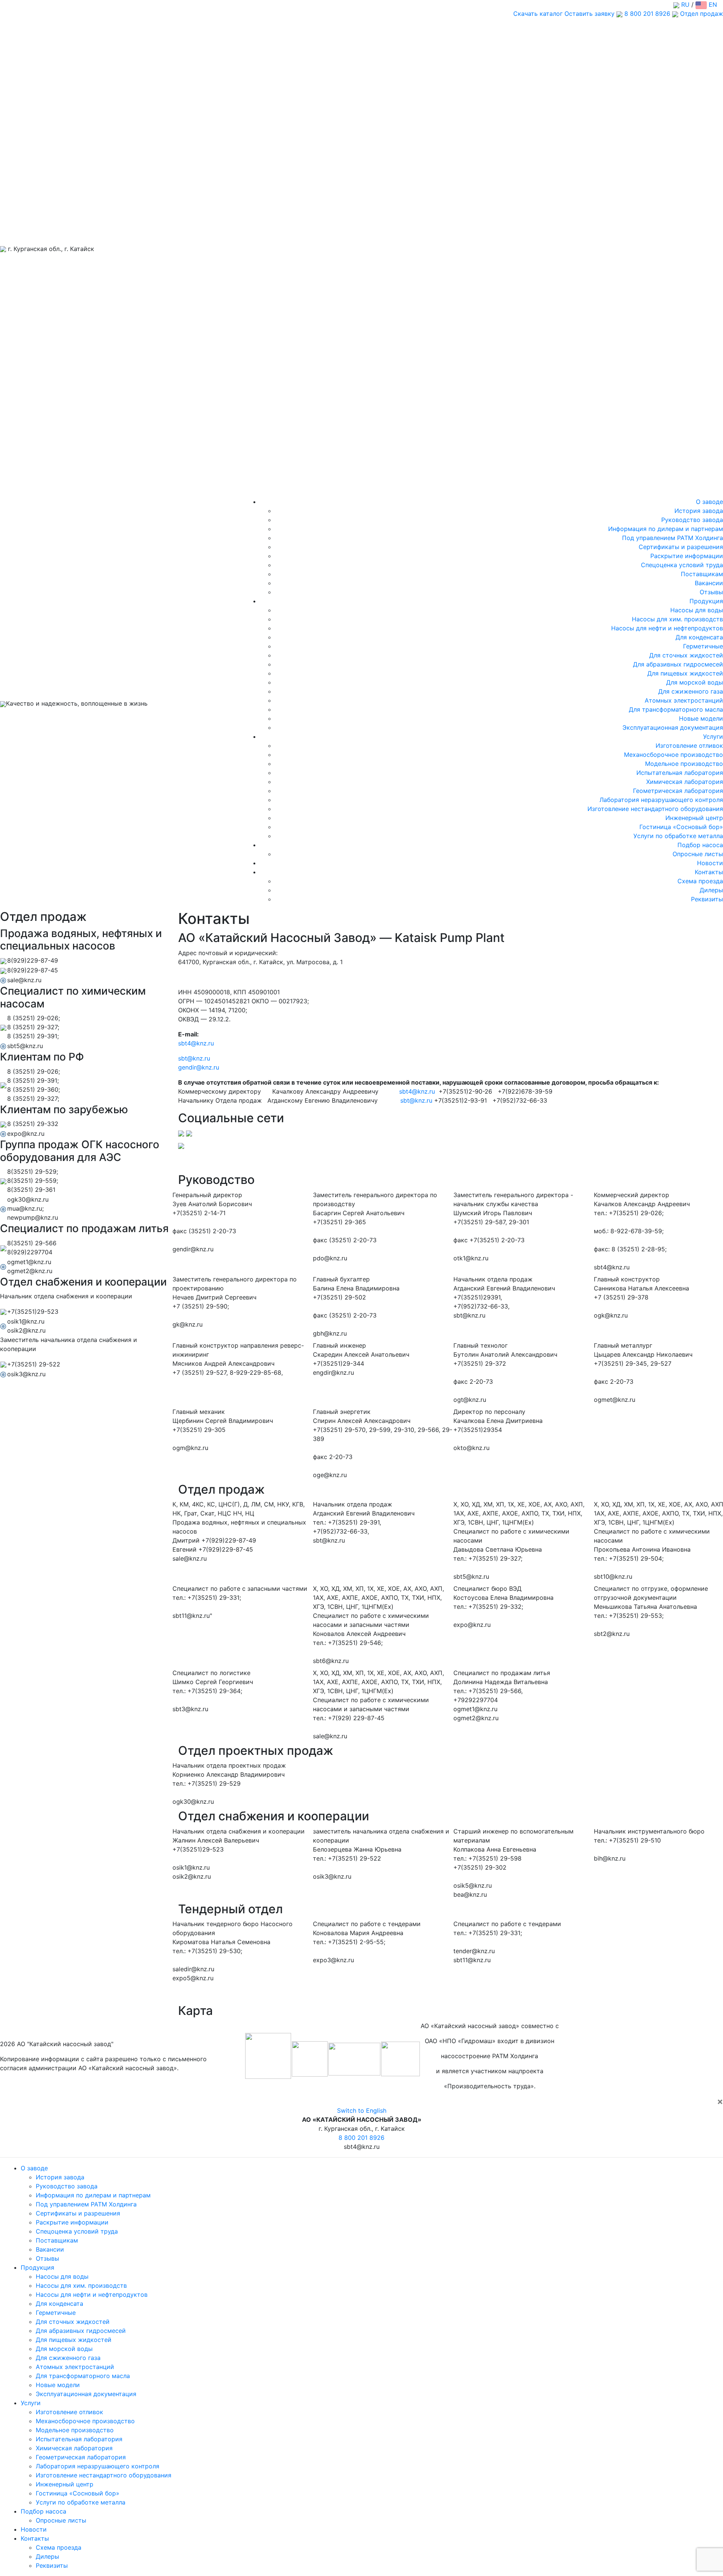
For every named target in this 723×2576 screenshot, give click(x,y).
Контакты (709, 872)
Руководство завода (692, 520)
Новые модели (701, 718)
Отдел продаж (701, 14)
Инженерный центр (694, 818)
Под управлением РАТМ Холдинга (673, 538)
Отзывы (711, 592)
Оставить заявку (590, 14)
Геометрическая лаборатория (678, 791)
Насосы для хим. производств (677, 619)
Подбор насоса (700, 845)
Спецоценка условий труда (682, 565)
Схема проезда (700, 881)
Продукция (706, 601)
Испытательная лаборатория (680, 773)
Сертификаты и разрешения (681, 547)
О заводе (709, 502)
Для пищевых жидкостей (685, 673)
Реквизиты (707, 899)
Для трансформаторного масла (676, 709)
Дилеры (711, 890)
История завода (699, 511)
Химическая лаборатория (685, 782)
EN (712, 5)
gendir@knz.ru (199, 1067)
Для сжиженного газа (691, 691)
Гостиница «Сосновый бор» (681, 827)
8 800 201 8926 (647, 14)
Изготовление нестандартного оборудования (655, 809)
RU (684, 5)
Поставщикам (702, 574)
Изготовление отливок (689, 746)
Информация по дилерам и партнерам (666, 529)
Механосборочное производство (673, 755)
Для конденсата (699, 637)
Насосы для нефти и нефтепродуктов (667, 628)
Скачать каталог (538, 14)
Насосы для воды (697, 610)
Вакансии (709, 583)
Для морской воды (695, 682)
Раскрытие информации (687, 556)
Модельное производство (684, 764)
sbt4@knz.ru (196, 1043)
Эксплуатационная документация (673, 727)
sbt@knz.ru (194, 1058)
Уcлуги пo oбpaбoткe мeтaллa (678, 836)
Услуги (713, 736)
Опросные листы (698, 854)
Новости (710, 863)
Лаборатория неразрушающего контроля (661, 800)
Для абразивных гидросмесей (678, 664)
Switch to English (362, 2110)
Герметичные (703, 646)
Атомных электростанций (684, 700)
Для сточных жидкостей (686, 655)
